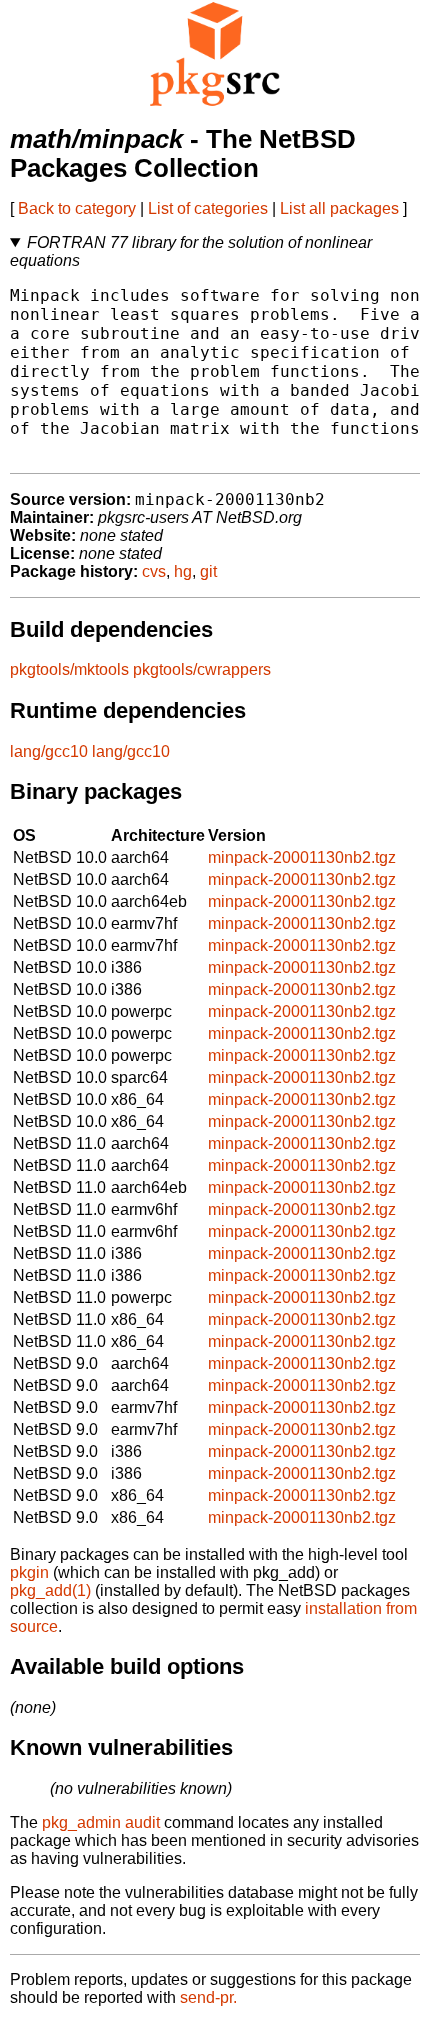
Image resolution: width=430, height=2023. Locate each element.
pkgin (29, 1572)
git (208, 571)
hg (183, 571)
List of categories (208, 208)
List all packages (339, 208)
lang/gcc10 (49, 751)
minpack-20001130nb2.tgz (302, 857)
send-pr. (208, 1997)
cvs (154, 571)
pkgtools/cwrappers (202, 669)
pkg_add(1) (50, 1590)
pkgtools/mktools (69, 669)
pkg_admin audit (101, 1822)
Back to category (77, 208)
